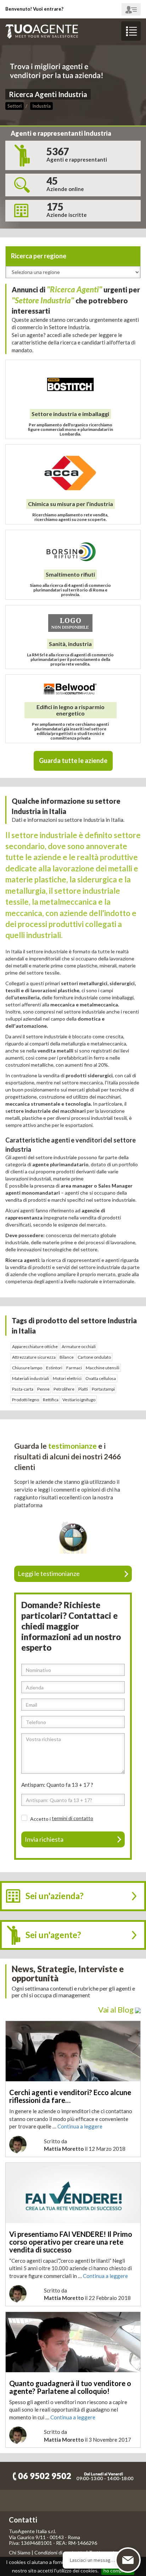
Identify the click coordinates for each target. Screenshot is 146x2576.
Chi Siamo (20, 2552)
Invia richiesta (44, 1839)
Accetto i (41, 1819)
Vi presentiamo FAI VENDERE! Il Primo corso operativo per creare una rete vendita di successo (71, 2242)
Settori (15, 106)
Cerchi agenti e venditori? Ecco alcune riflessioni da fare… (70, 2096)
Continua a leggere (80, 2126)
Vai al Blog (117, 2010)
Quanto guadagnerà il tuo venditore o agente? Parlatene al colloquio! (70, 2387)
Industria (41, 106)
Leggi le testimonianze (49, 1573)
